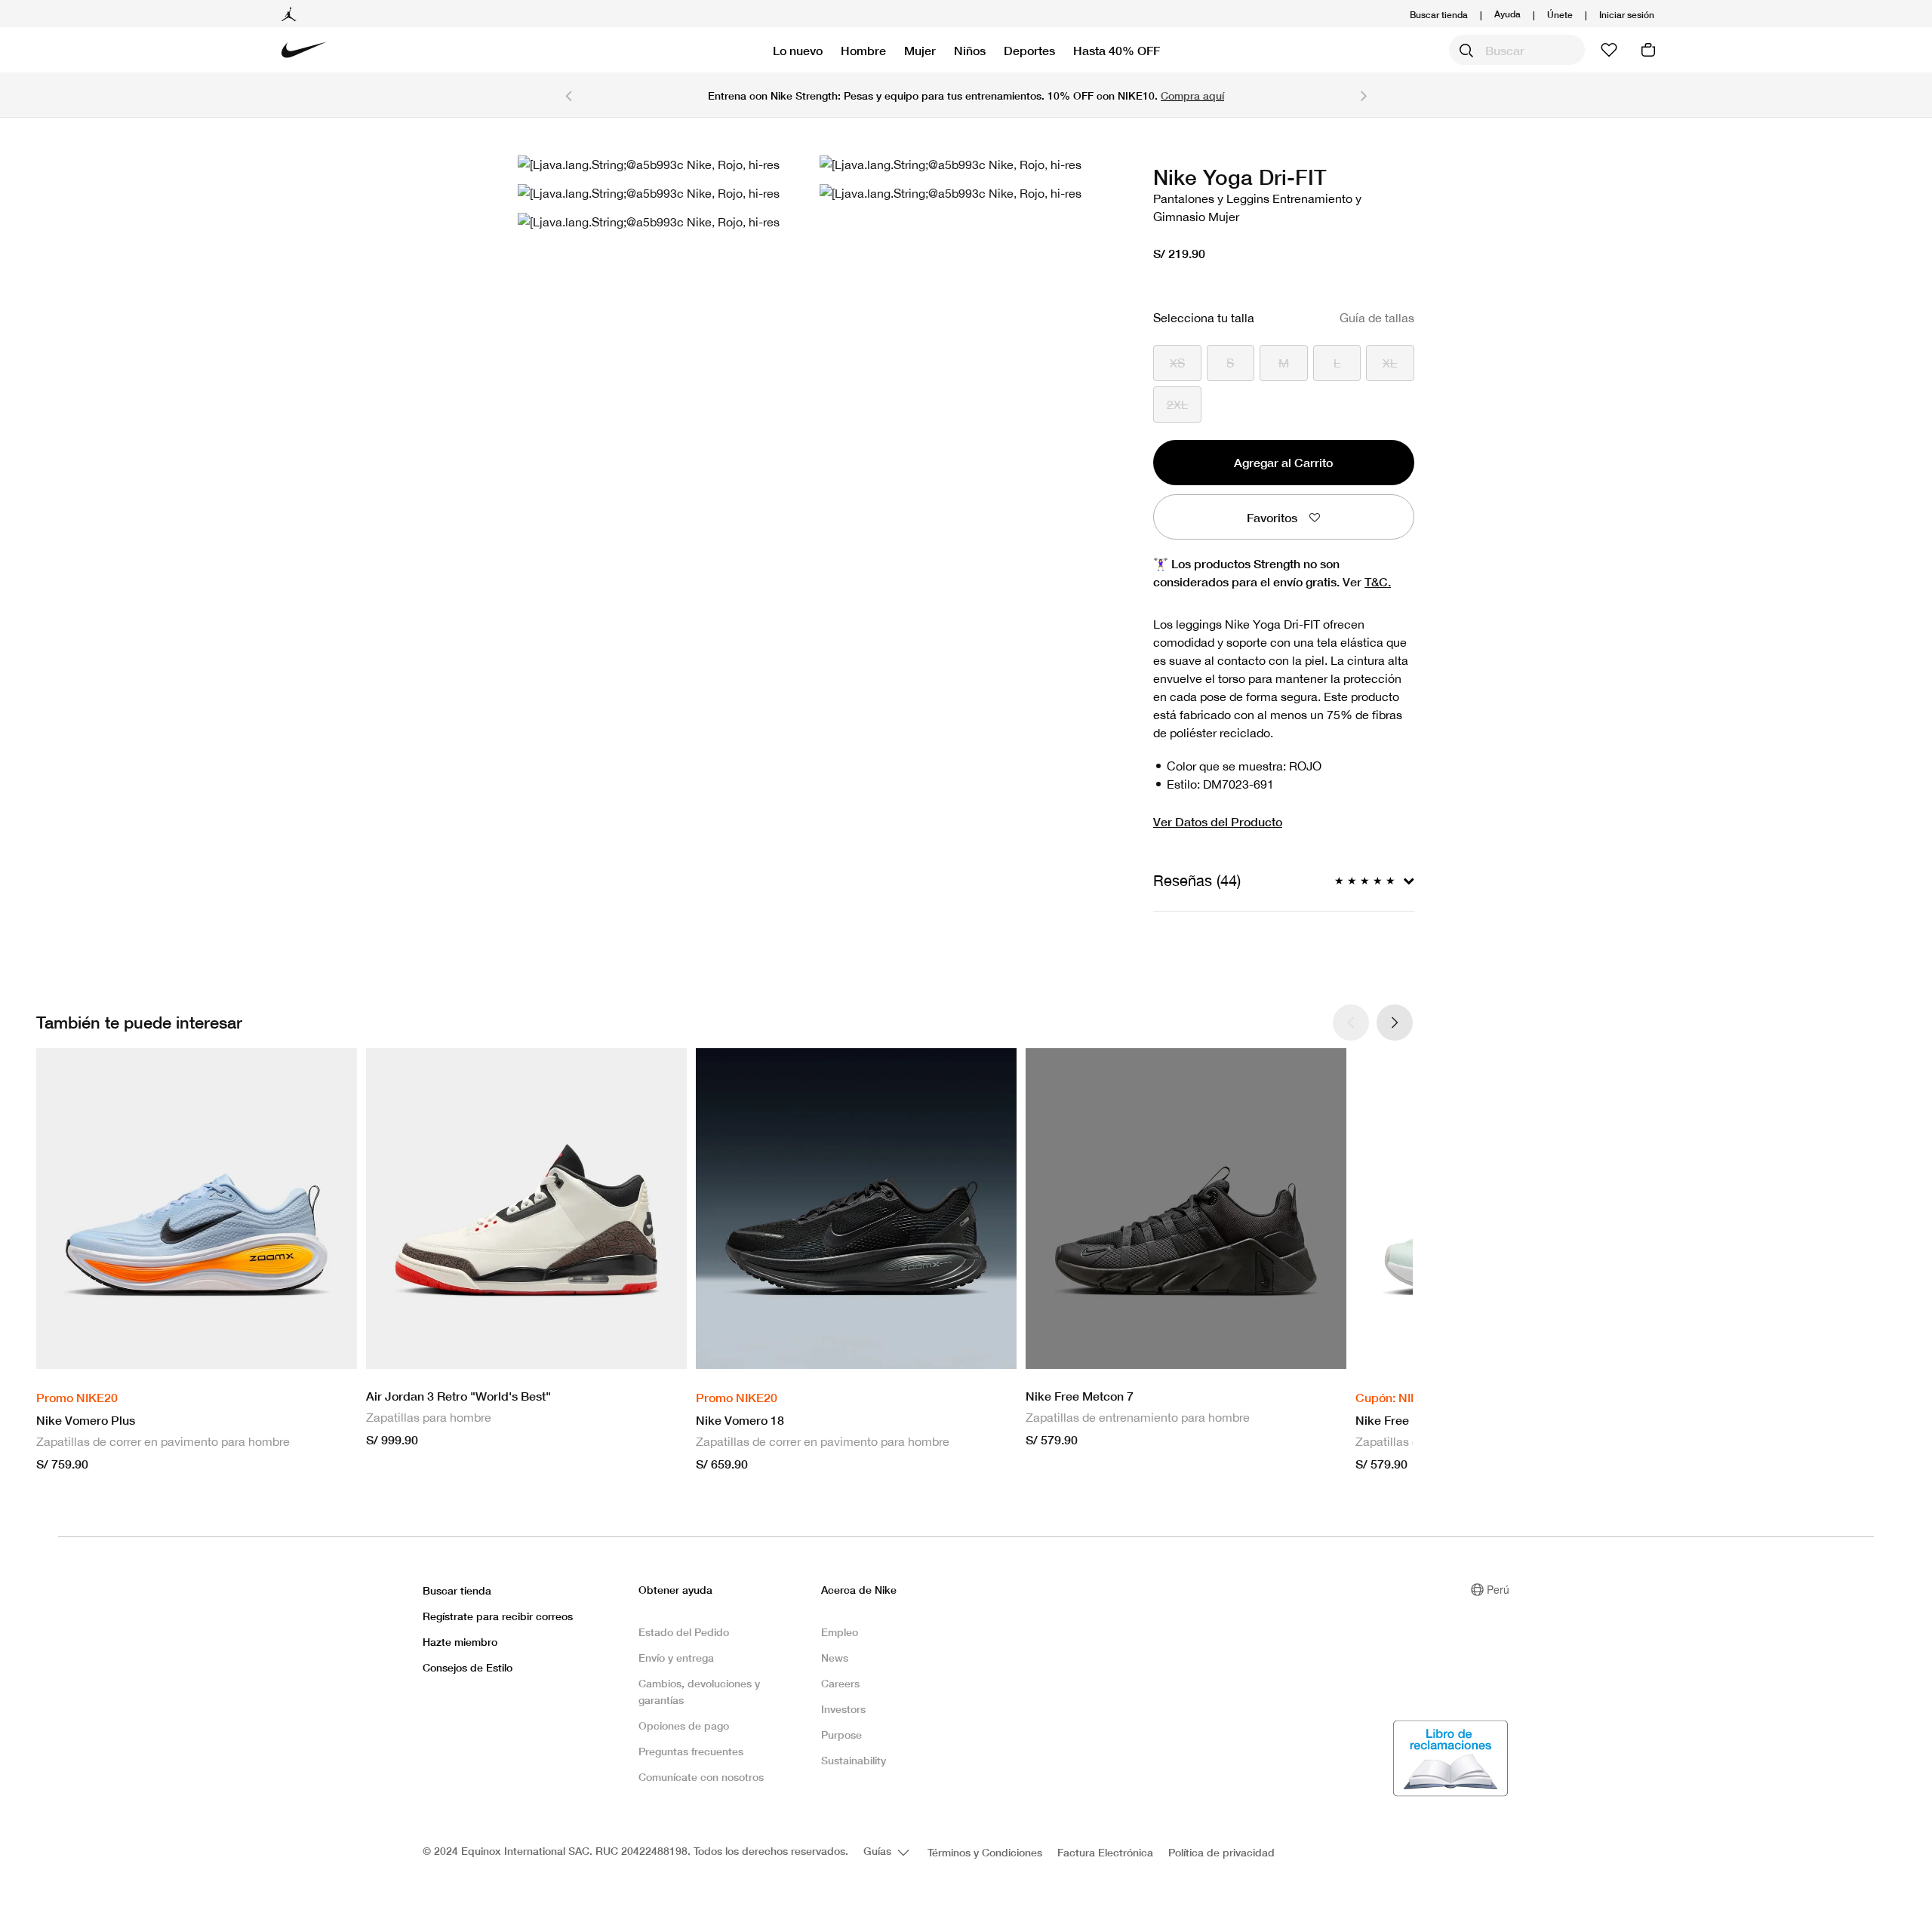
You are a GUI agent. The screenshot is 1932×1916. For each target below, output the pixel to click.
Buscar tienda (1439, 15)
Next (1364, 95)
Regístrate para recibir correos (498, 1616)
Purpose (841, 1735)
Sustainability (854, 1760)
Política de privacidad (1221, 1852)
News (835, 1658)
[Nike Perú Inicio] (304, 50)
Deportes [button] (1029, 50)
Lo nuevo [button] (798, 50)
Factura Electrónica (1105, 1852)
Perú (1498, 1589)
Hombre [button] (863, 50)
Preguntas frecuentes (691, 1751)
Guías (879, 1851)
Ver (1367, 581)
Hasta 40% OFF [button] (1117, 50)
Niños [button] (970, 50)
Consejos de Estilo (468, 1667)
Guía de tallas (1377, 318)
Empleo (840, 1632)
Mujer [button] (920, 50)
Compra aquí (1192, 95)
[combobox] (1517, 50)
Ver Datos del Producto (1218, 821)
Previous (568, 95)
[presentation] (1395, 1023)
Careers (840, 1683)
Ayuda (1507, 13)
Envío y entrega (676, 1658)
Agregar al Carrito (1283, 462)
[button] (1627, 15)
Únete (1560, 15)
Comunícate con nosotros (701, 1777)
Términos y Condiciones (985, 1852)
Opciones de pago (684, 1725)
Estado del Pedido (684, 1632)
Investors (843, 1709)
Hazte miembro (460, 1642)
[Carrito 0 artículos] (1648, 50)
